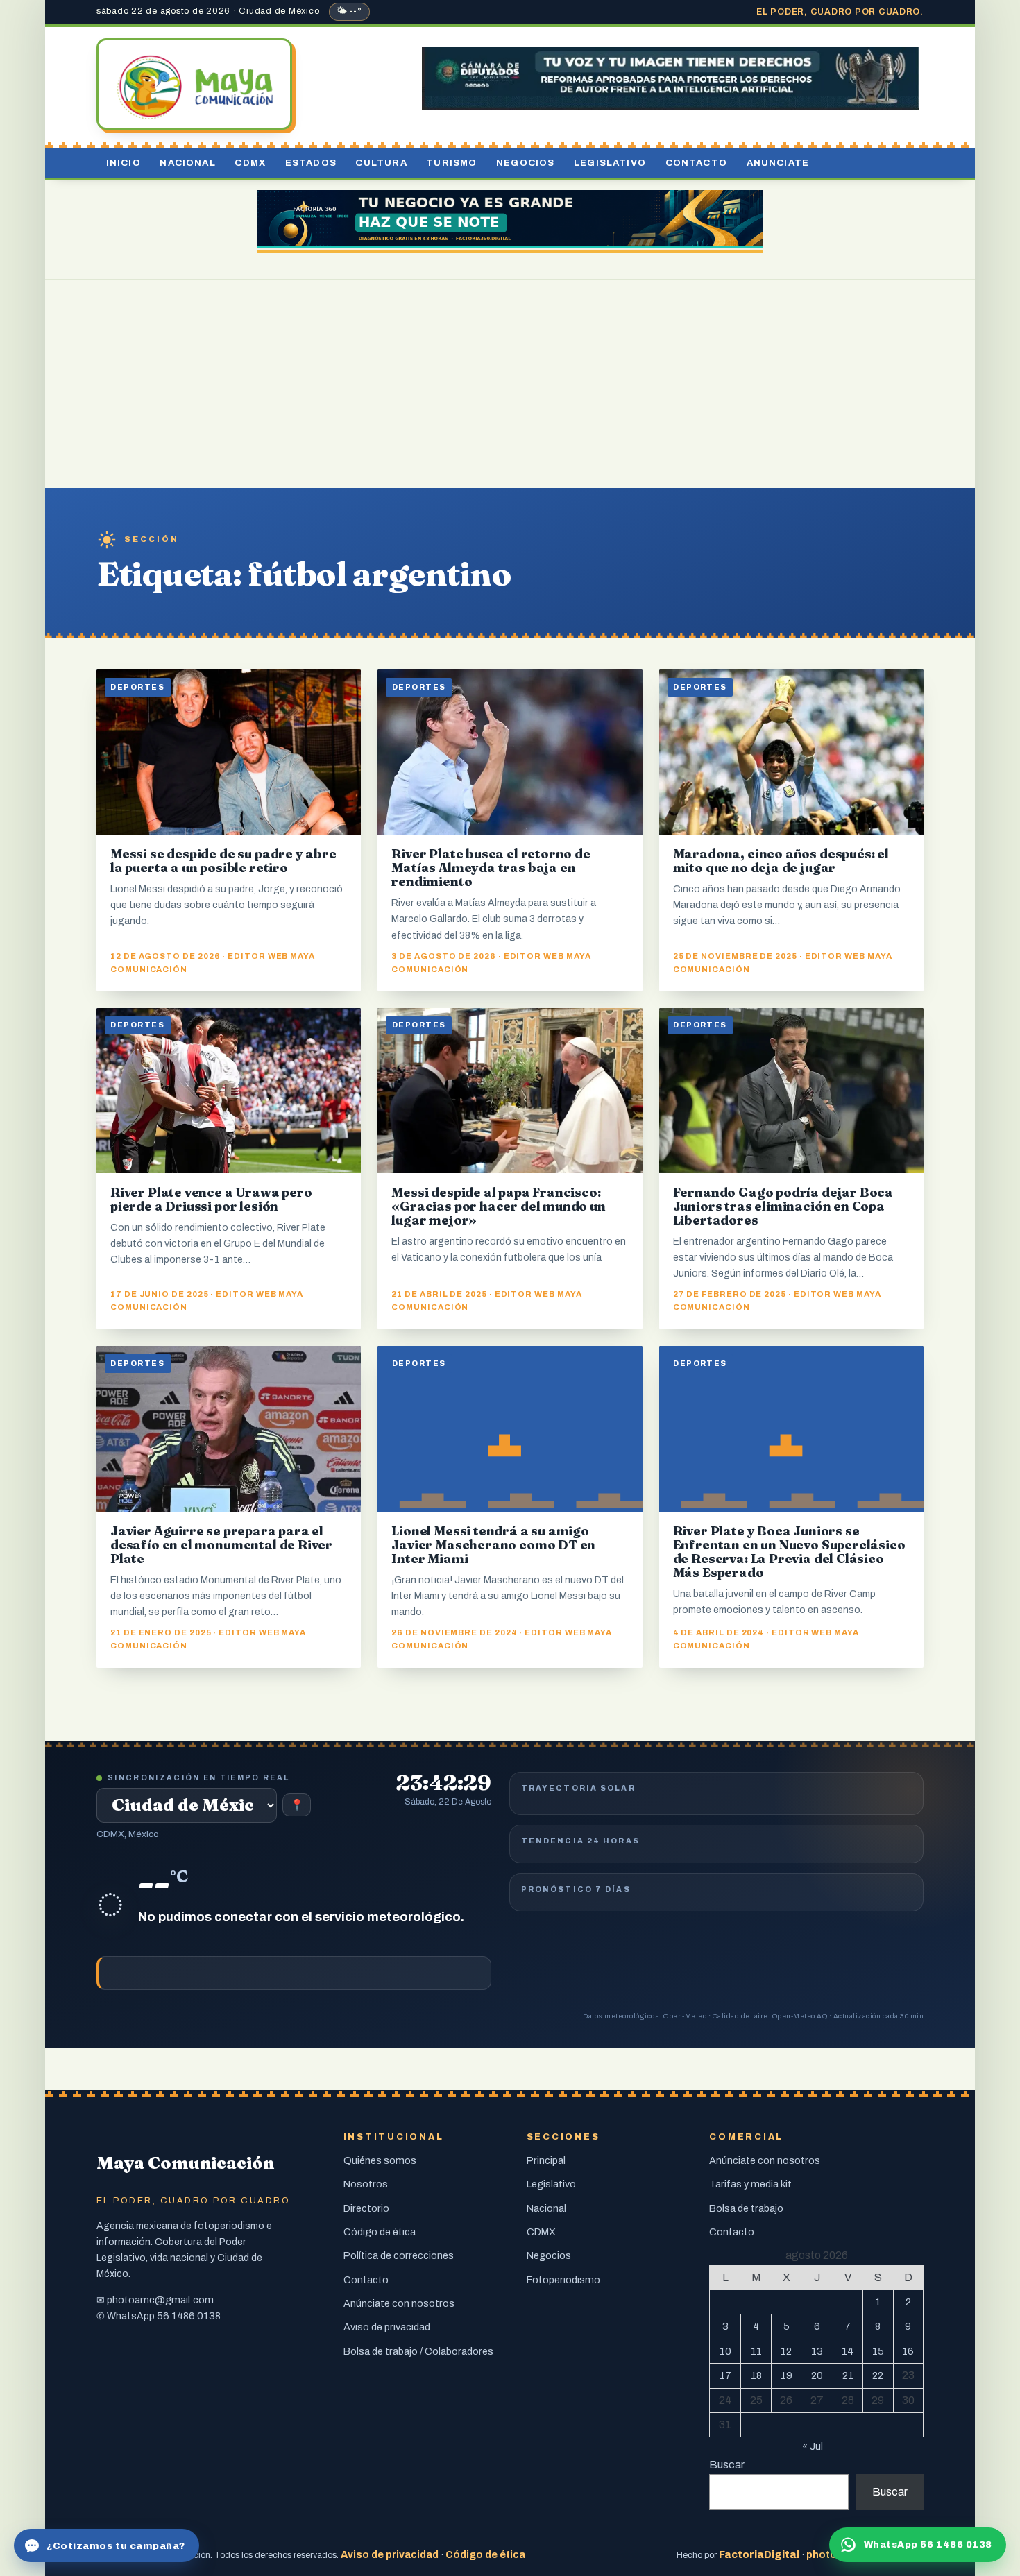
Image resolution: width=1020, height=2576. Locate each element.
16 (908, 2351)
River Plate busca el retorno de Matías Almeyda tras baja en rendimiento (491, 868)
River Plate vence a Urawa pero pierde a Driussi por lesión (211, 1199)
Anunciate (778, 163)
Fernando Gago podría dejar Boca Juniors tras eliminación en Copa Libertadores (783, 1206)
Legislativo (610, 163)
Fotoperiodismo (563, 2280)
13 (817, 2351)
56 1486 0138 (189, 2316)
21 (848, 2375)
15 (878, 2351)
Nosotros (366, 2184)
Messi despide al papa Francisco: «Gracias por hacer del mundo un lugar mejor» (498, 1206)
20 (817, 2375)
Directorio (366, 2208)
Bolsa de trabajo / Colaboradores (418, 2351)
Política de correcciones (399, 2255)
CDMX (250, 163)
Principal (546, 2160)
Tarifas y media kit (750, 2184)
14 (848, 2351)
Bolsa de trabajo (746, 2208)
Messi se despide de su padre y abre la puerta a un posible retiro (223, 861)
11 (756, 2351)
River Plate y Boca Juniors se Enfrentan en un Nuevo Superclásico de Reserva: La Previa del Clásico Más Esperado (789, 1552)
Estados (311, 163)
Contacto (696, 163)
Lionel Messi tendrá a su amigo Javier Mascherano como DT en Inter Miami (493, 1545)
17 (725, 2375)
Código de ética (380, 2232)
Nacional (187, 163)
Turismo (451, 163)
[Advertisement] (510, 384)
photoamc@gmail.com (160, 2300)
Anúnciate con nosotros (399, 2303)
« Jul (813, 2446)
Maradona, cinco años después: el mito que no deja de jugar (781, 861)
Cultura (381, 163)
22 (878, 2375)
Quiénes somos (380, 2160)
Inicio (124, 163)
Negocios (525, 163)
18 (756, 2375)
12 (786, 2351)
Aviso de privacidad (387, 2327)
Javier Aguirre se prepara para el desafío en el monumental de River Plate (221, 1545)
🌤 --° (349, 11)
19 (787, 2375)
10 (725, 2351)
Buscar (727, 2465)
